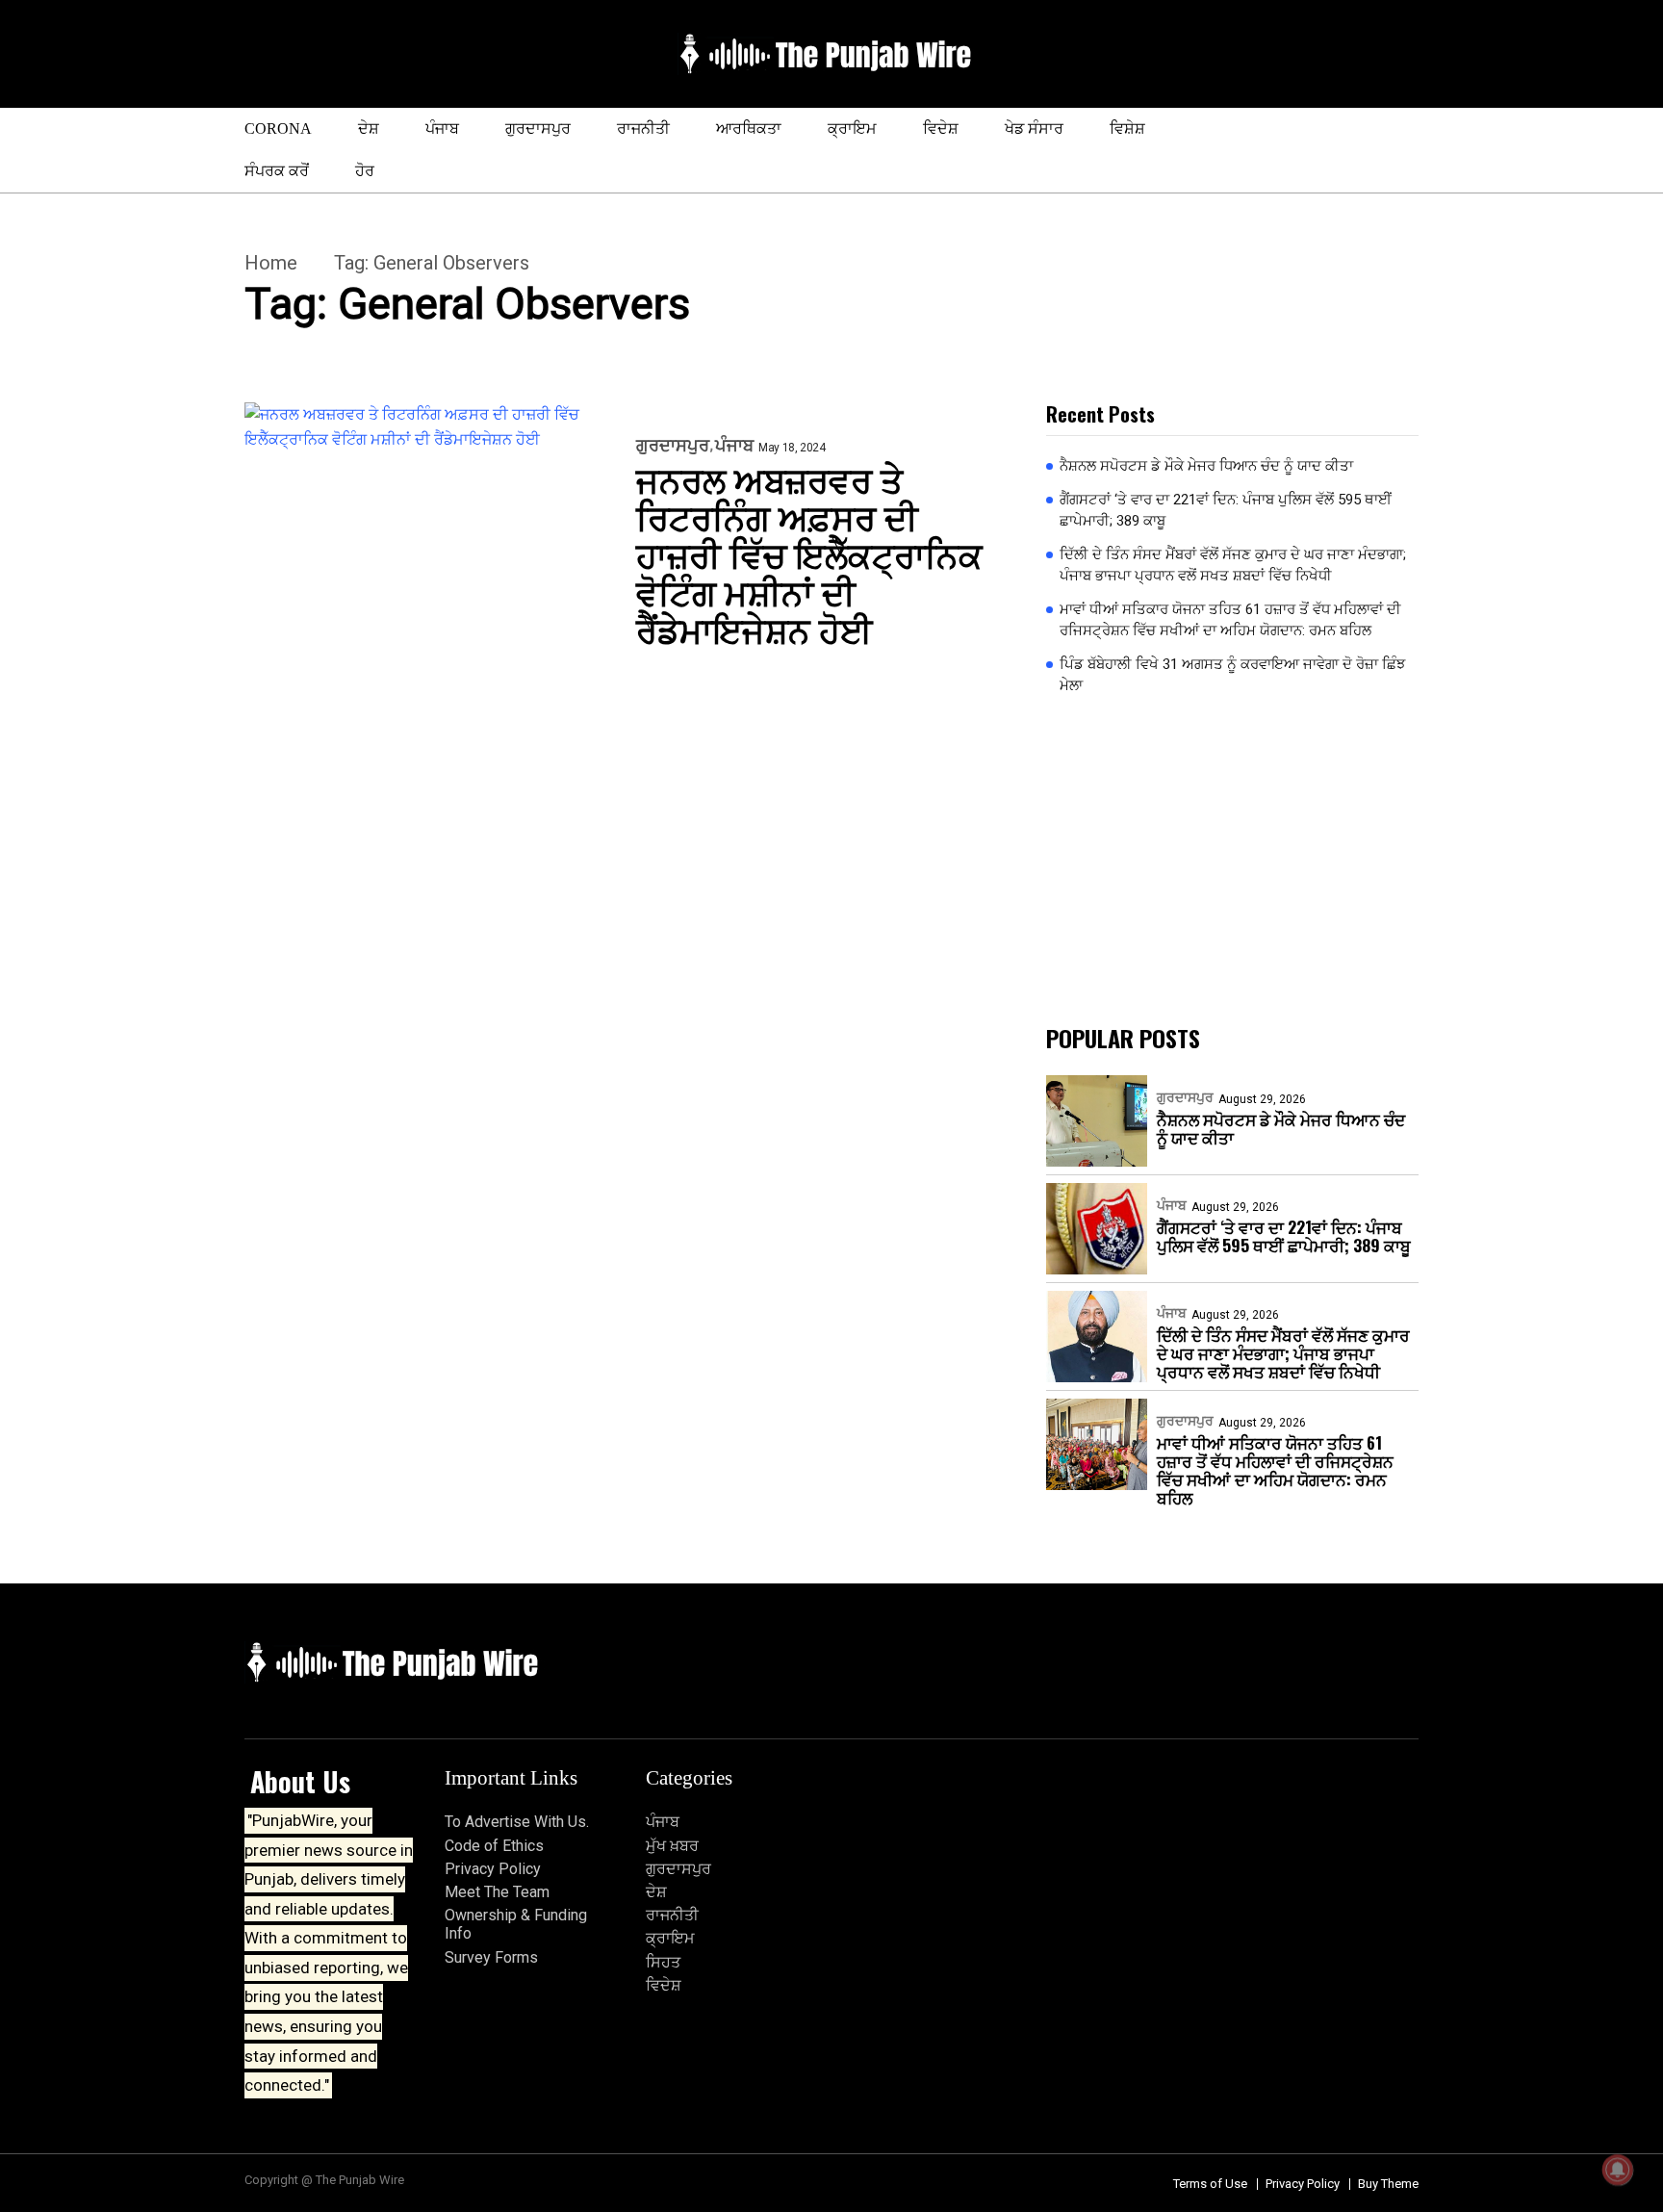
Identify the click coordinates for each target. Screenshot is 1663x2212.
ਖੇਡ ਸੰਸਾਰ (1034, 129)
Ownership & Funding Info (516, 1924)
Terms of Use (1210, 2184)
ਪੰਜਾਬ (442, 129)
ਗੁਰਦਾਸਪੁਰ (538, 129)
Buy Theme (1388, 2184)
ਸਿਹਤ (663, 1962)
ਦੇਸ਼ (369, 129)
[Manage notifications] (1618, 2170)
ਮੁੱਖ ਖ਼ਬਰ (672, 1846)
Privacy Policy (493, 1869)
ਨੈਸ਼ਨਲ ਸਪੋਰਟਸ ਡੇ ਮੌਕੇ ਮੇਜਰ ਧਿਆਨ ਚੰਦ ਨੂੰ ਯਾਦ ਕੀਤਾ (1206, 466)
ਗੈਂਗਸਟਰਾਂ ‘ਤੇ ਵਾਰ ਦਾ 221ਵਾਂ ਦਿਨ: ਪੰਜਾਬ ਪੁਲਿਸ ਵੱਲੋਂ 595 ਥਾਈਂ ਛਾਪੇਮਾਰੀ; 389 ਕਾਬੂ (1226, 511)
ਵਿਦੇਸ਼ (941, 129)
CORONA (278, 129)
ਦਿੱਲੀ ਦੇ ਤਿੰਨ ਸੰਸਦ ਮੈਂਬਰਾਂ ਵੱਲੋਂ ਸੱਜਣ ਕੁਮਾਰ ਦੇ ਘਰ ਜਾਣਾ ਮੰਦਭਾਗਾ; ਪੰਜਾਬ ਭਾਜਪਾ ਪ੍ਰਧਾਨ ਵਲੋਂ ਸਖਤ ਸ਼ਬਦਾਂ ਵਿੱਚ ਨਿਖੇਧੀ (1233, 566)
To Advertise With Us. (517, 1822)
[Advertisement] (1232, 861)
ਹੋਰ (365, 171)
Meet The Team (497, 1892)
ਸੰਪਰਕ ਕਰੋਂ (277, 171)
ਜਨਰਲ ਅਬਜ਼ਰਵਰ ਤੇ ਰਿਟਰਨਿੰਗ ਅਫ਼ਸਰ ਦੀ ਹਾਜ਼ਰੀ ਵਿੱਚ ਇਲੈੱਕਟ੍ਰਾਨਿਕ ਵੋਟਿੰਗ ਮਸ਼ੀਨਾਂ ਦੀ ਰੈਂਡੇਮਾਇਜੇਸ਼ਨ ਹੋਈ (809, 553)
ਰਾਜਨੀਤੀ (643, 129)
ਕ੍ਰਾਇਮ (852, 129)
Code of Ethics (494, 1846)
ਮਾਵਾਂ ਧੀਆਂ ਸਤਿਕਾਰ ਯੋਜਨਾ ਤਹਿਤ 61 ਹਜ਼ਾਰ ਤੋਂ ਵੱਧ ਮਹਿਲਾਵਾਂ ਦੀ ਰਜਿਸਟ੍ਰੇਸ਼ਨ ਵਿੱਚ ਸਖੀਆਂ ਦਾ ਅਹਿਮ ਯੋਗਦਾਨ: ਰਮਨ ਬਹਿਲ (1230, 620)
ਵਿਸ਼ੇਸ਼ (1127, 129)
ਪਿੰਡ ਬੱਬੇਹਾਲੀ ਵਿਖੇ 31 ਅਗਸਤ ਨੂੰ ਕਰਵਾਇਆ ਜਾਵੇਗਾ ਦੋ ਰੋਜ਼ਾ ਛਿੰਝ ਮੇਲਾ (1232, 675)
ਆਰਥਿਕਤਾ (749, 129)
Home (271, 263)
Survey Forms (491, 1957)
